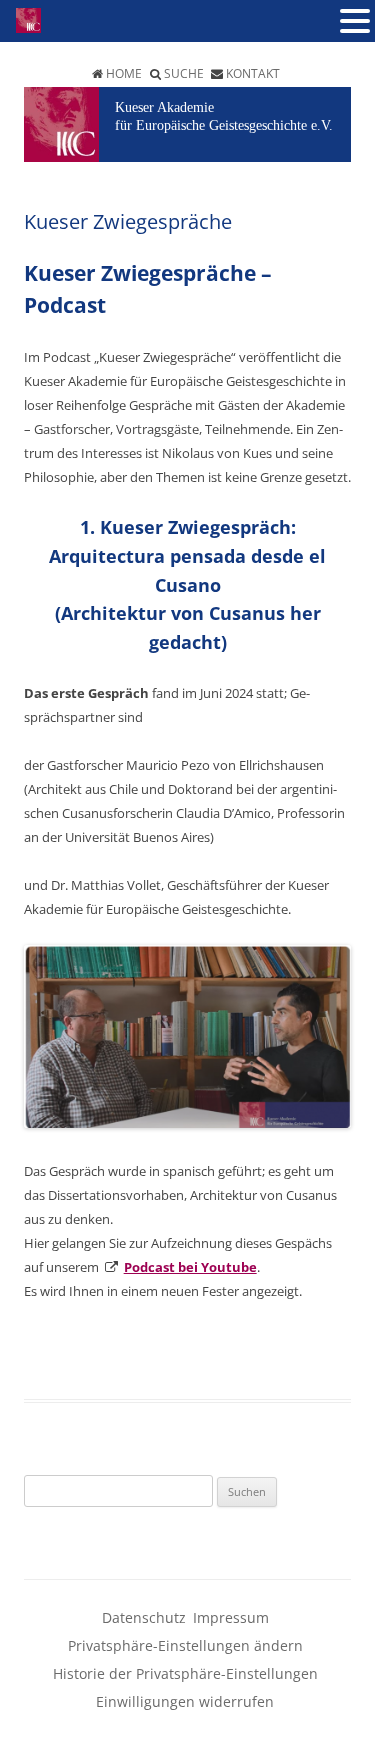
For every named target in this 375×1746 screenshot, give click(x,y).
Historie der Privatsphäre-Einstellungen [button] (185, 1673)
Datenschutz (144, 1617)
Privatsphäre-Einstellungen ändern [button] (185, 1645)
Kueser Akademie (164, 107)
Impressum (231, 1617)
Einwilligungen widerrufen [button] (185, 1701)
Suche (184, 73)
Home (124, 73)
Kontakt (253, 73)
